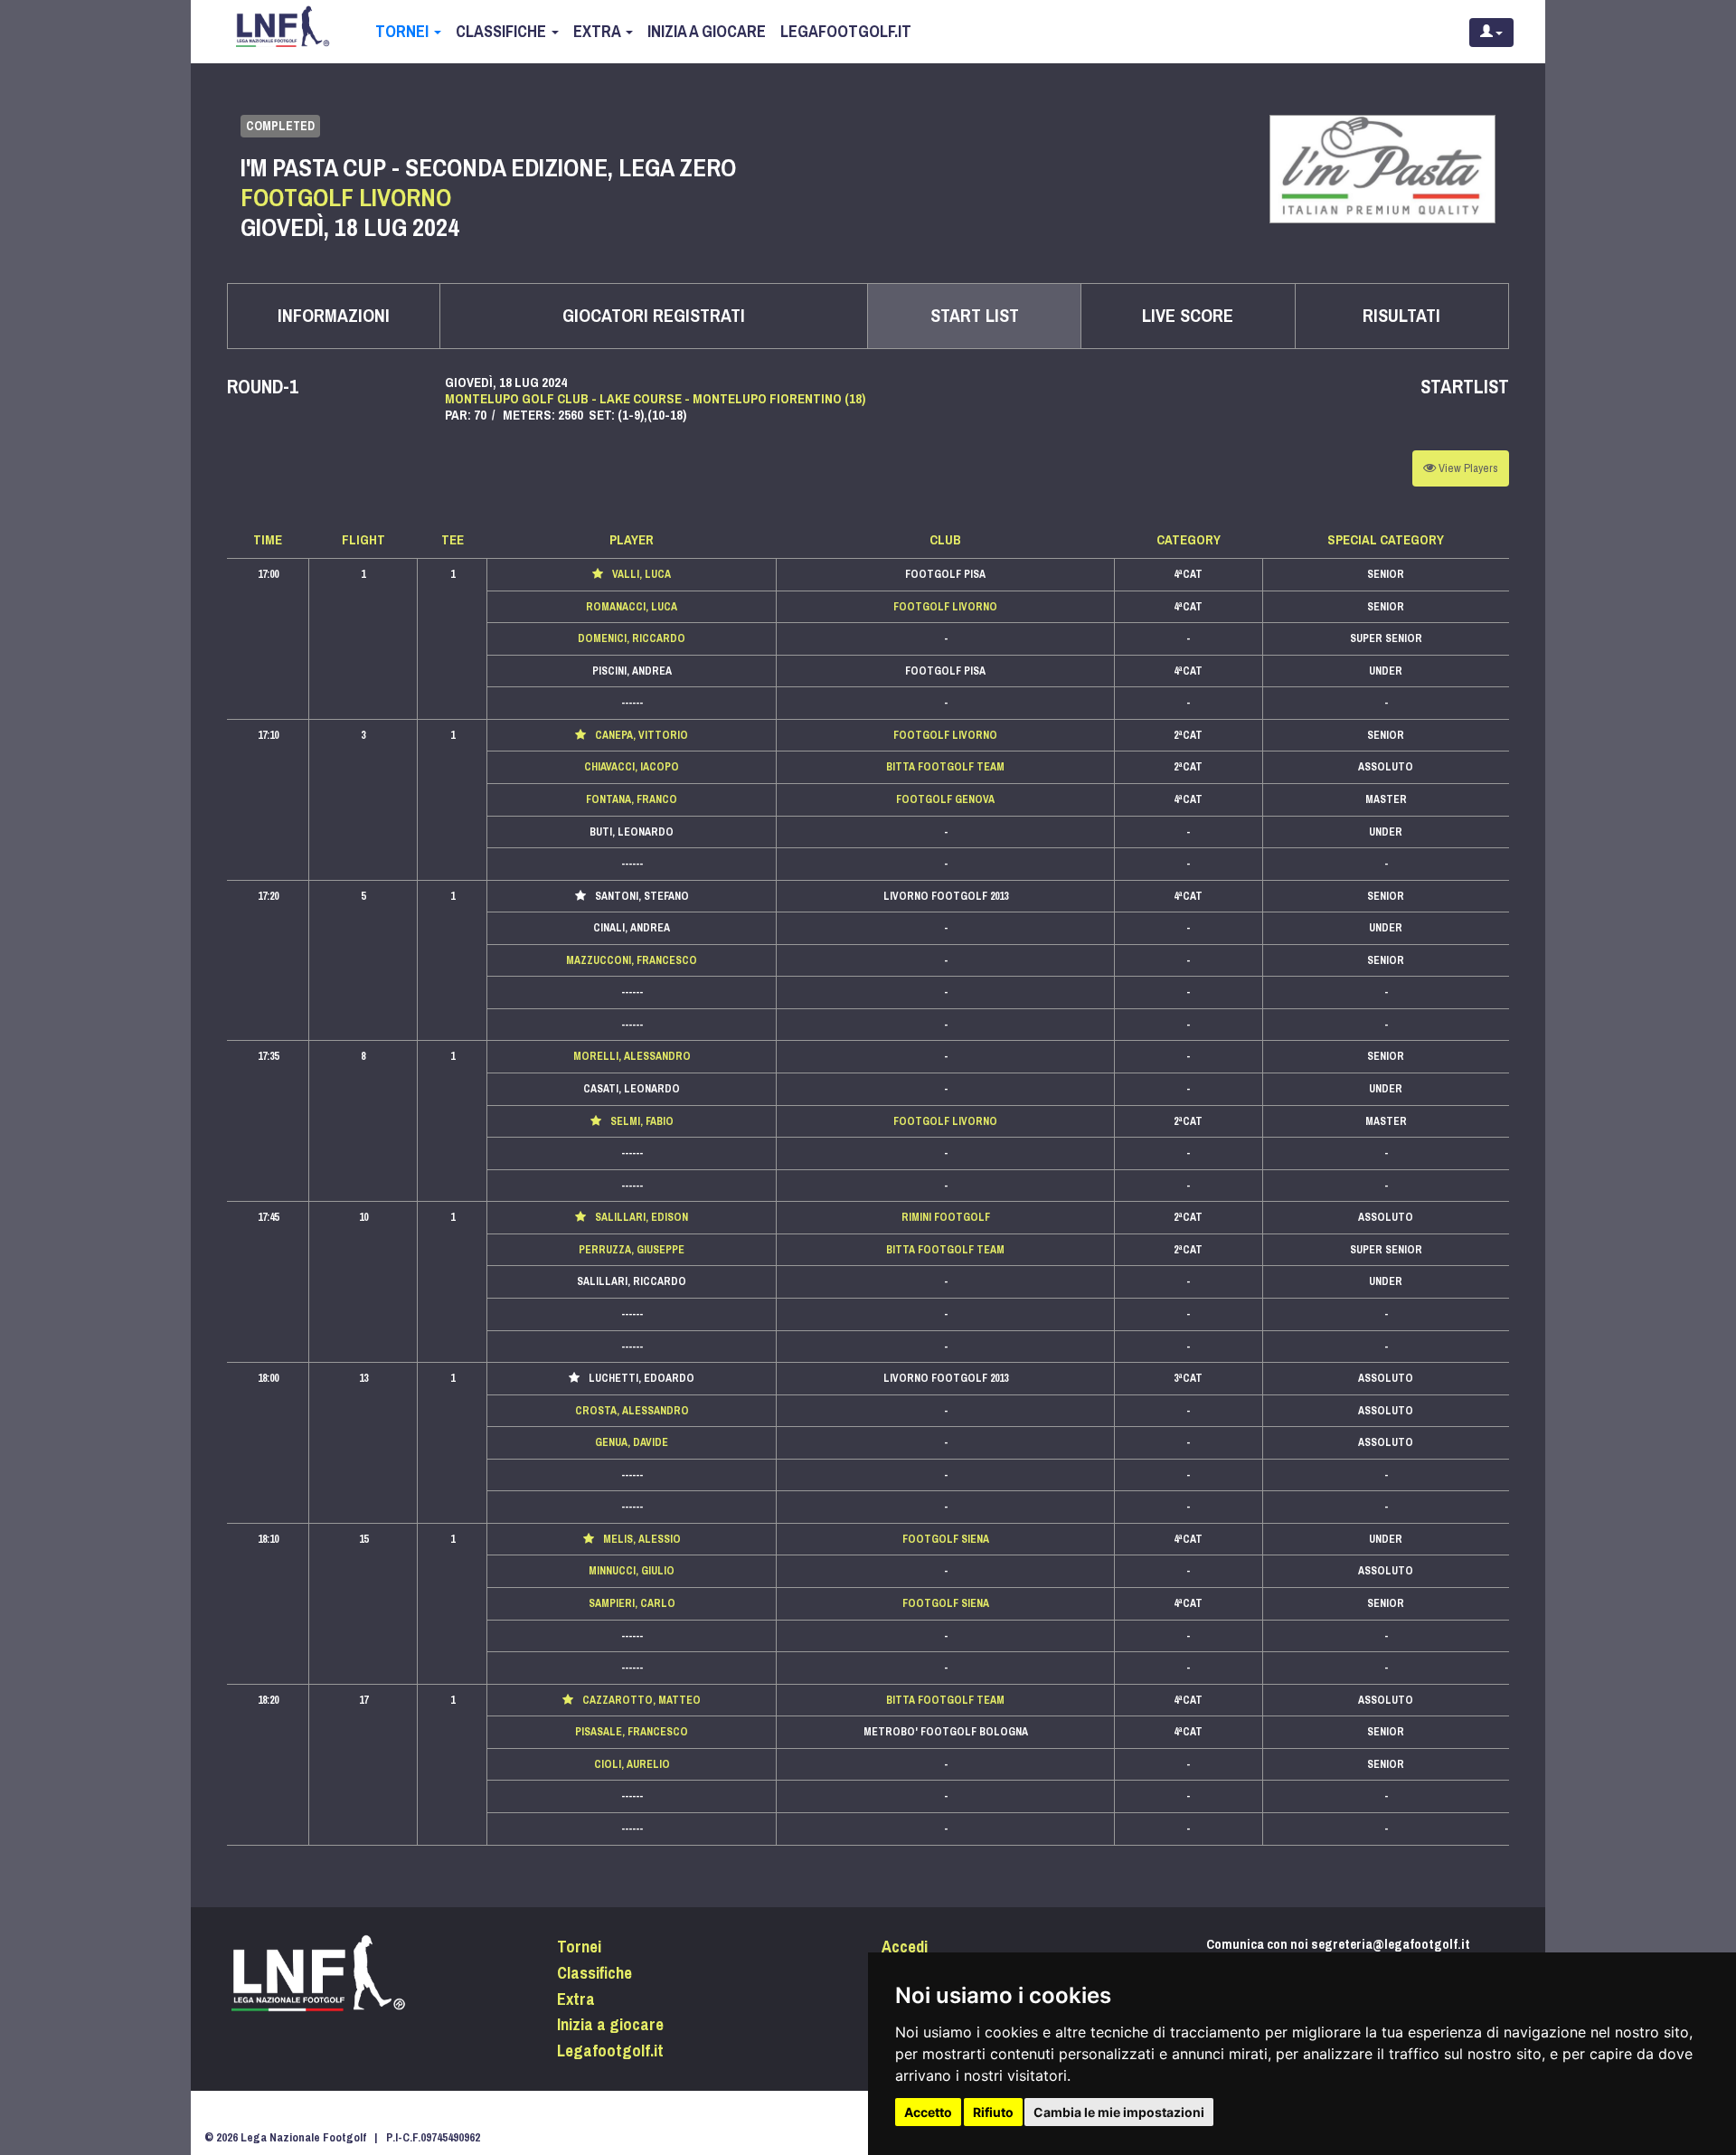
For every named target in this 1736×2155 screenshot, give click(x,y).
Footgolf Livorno (346, 198)
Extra (599, 32)
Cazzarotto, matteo (642, 1700)
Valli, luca (642, 574)
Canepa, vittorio (642, 735)
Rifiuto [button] (993, 2112)
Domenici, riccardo (632, 638)
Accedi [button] (905, 1947)
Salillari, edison (642, 1217)
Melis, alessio (642, 1539)
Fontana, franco (632, 799)
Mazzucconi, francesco (632, 960)
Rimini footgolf (946, 1217)
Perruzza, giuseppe (632, 1250)
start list (975, 316)
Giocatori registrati (654, 316)
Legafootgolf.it (846, 32)
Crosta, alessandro (632, 1411)
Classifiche (503, 32)
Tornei (404, 32)
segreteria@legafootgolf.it (1391, 1944)
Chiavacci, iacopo (632, 767)
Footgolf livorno (945, 607)
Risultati (1401, 316)
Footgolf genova (945, 799)
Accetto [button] (928, 2112)
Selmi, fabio (642, 1121)
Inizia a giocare (707, 32)
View (1467, 468)
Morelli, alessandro (632, 1056)
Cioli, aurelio (632, 1764)
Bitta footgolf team (945, 767)
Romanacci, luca (632, 607)
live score (1188, 316)
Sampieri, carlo (632, 1603)
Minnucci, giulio (632, 1571)
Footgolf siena (946, 1539)
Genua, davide (632, 1442)
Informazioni (334, 316)
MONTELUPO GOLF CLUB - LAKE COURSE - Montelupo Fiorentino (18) (655, 399)
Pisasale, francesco (632, 1732)
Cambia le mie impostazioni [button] (1119, 2112)
